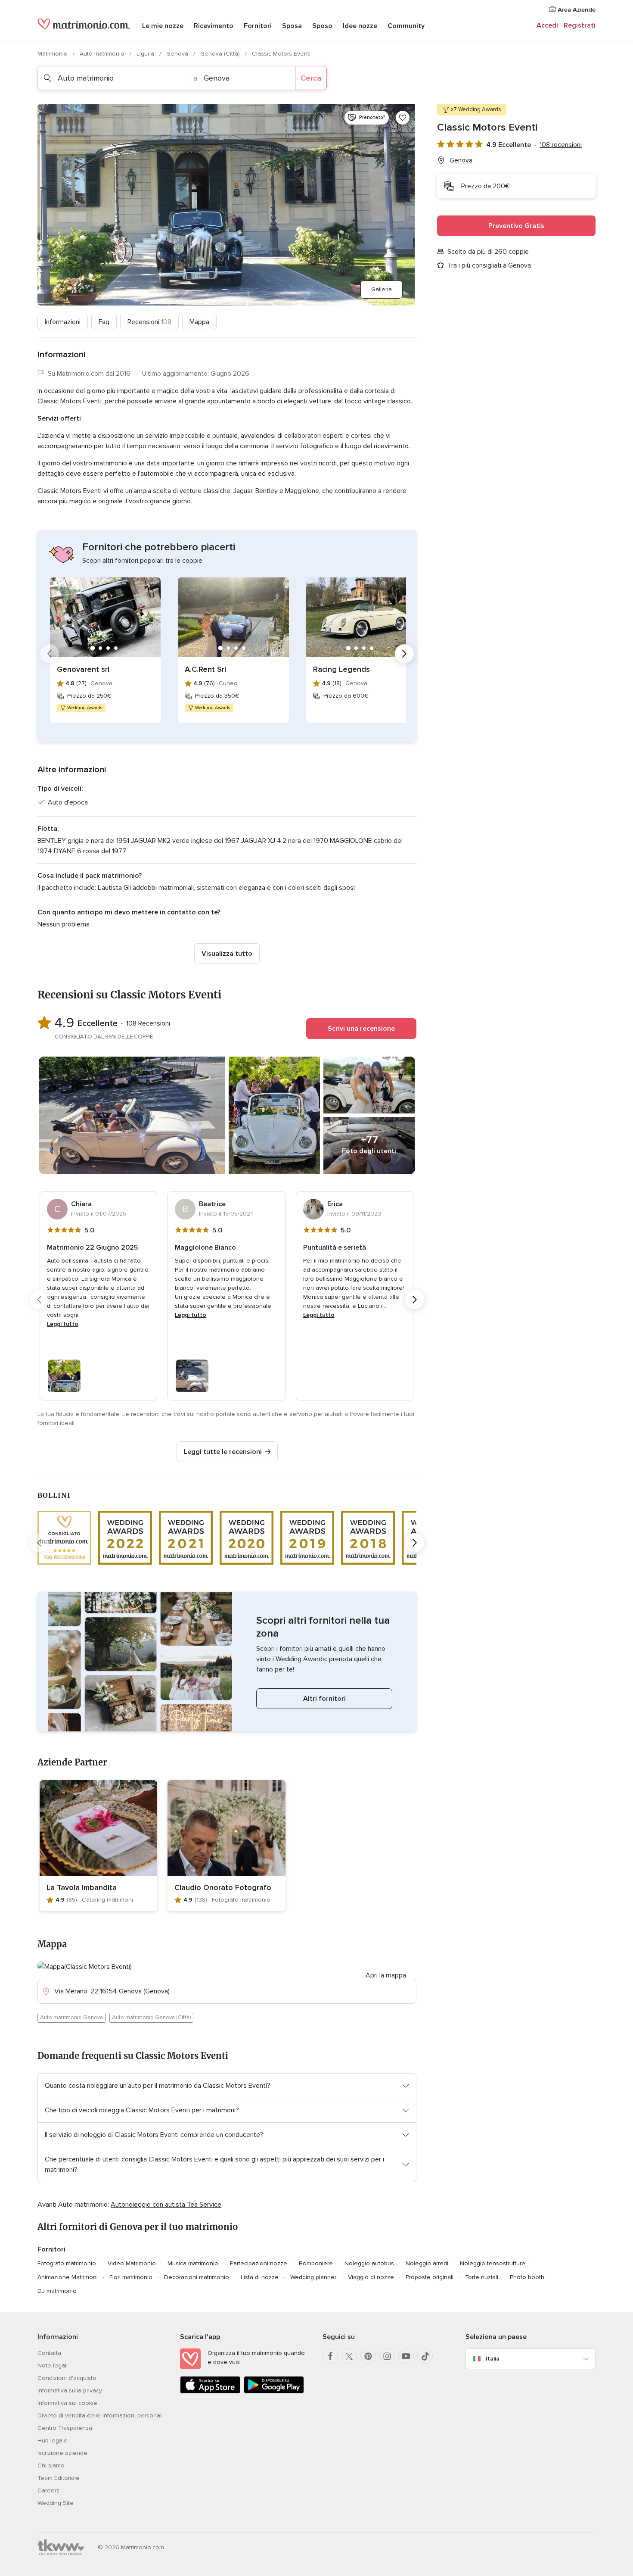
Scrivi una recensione (361, 1029)
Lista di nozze (260, 2277)
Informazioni (63, 322)
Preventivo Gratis (516, 226)
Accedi (547, 25)
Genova (178, 54)
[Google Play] (274, 2392)
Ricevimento (214, 26)
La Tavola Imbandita (82, 1887)
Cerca (311, 78)
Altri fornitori (324, 1699)
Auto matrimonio (103, 54)
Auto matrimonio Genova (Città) (151, 2018)
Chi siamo (51, 2465)
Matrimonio (53, 54)
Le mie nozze (163, 26)
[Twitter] (349, 2356)
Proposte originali (430, 2277)
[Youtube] (406, 2356)
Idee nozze (360, 26)
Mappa (199, 322)
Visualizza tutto (227, 954)
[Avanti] (404, 654)
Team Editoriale (59, 2478)
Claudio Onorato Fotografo (223, 1887)
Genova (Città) (221, 54)
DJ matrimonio (57, 2291)
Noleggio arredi (427, 2263)
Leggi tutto (63, 1324)
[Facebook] (330, 2356)
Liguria (146, 54)
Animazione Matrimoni (68, 2277)
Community (406, 26)
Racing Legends (341, 669)
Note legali (53, 2365)
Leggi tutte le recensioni (223, 1452)
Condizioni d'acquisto (67, 2378)
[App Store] (210, 2392)
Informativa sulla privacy (70, 2390)
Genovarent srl (83, 669)
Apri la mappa (386, 1975)
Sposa (292, 26)
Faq (104, 322)
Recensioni (149, 322)
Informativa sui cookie (67, 2403)
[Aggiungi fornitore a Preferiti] (403, 118)
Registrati (580, 25)
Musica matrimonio (193, 2263)
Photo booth (527, 2277)
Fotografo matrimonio (67, 2263)
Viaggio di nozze (371, 2277)
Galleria (382, 289)
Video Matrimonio (132, 2263)
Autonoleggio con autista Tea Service (166, 2205)
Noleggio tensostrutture (493, 2263)
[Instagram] (387, 2356)
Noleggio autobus (369, 2263)
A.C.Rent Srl (205, 669)
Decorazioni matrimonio (197, 2277)
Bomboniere (316, 2263)
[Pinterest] (368, 2356)
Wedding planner (313, 2277)
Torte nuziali (482, 2277)
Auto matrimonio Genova (71, 2018)
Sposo (322, 26)
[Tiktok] (425, 2356)
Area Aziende (576, 10)
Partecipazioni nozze (259, 2263)
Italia (493, 2359)
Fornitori (258, 26)
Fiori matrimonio (131, 2277)
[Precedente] (50, 654)
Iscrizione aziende (62, 2453)
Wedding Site (56, 2503)
